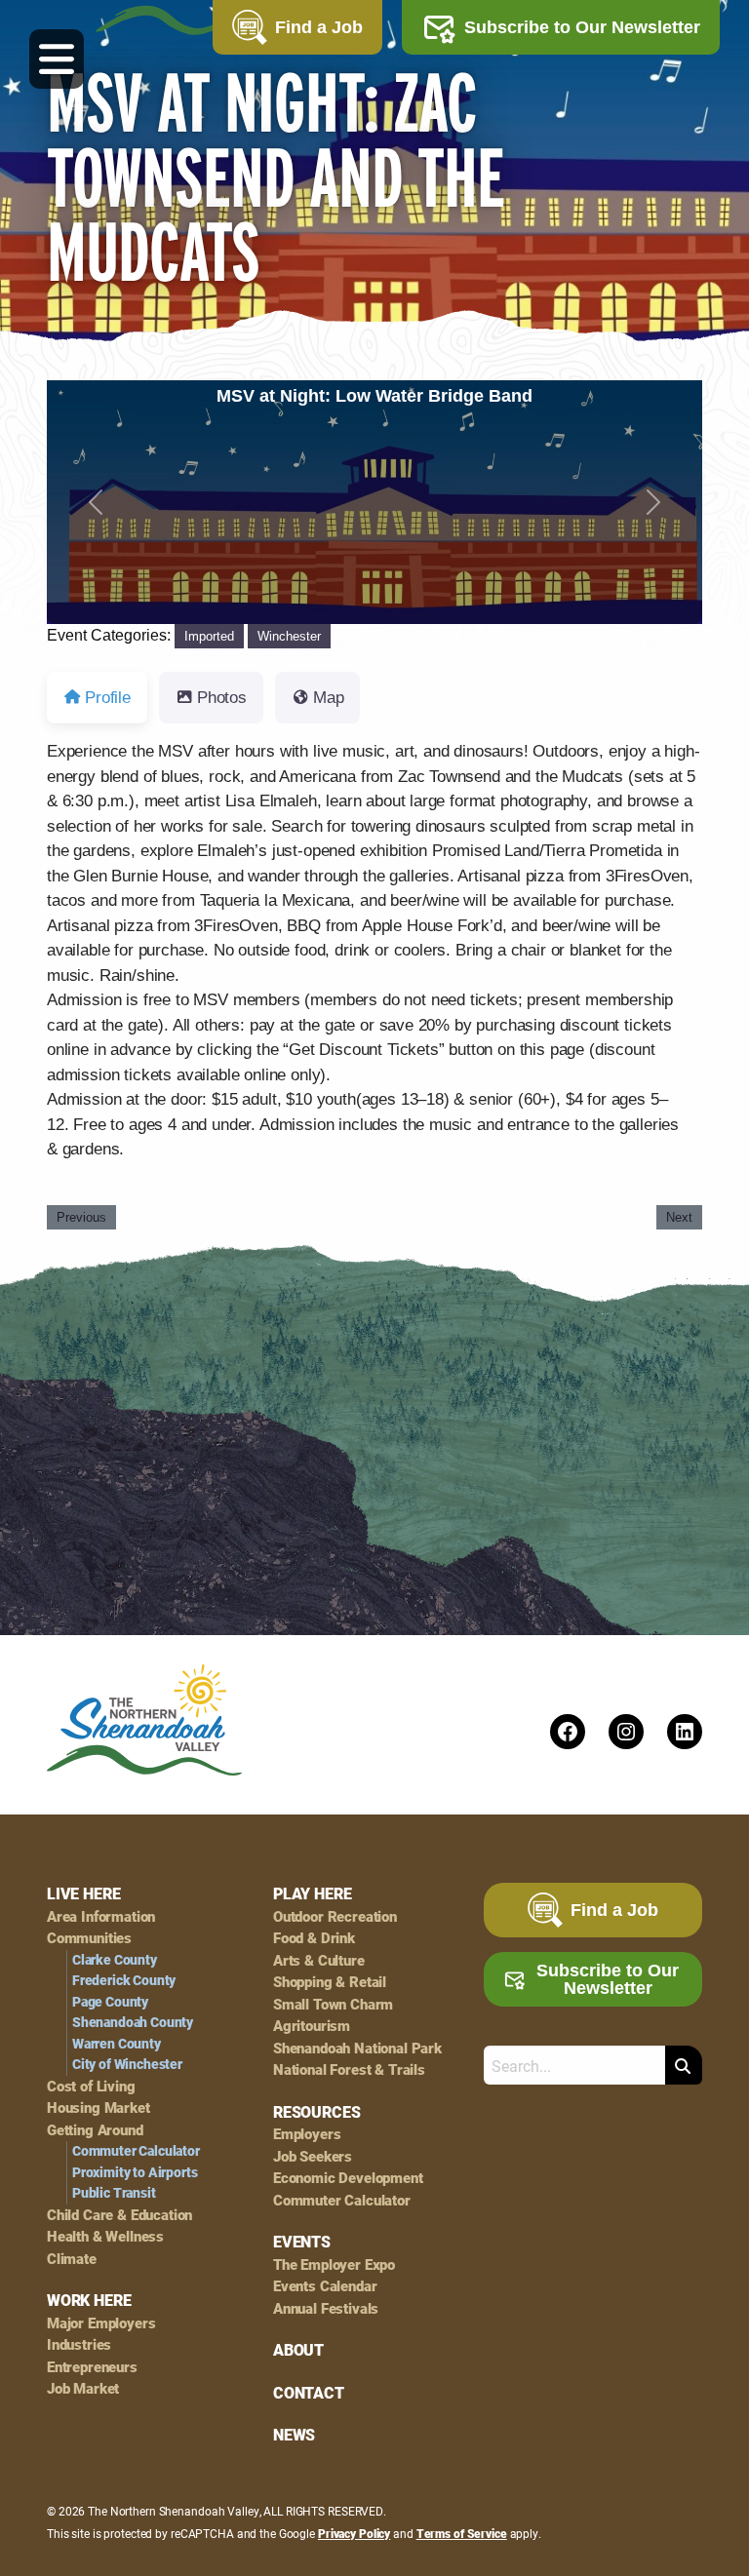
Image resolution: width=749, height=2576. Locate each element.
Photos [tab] (222, 698)
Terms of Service (462, 2533)
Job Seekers (313, 2156)
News (294, 2435)
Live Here (83, 1893)
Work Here (89, 2300)
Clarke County (115, 1960)
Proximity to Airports (135, 2172)
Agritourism (312, 2026)
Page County (110, 2002)
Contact (309, 2393)
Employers (307, 2134)
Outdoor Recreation (335, 1916)
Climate (72, 2259)
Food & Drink (314, 1938)
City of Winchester (127, 2064)
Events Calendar (325, 2286)
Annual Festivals (326, 2308)
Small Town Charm (333, 2004)
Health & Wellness (105, 2236)
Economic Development (348, 2178)
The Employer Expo (334, 2264)
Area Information (101, 1916)
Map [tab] (329, 698)
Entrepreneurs (92, 2367)
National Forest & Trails (349, 2069)
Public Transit (114, 2193)
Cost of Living (91, 2086)
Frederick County (124, 1980)
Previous (81, 1217)
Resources (316, 2112)
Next (679, 1217)
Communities (89, 1938)
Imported (209, 636)
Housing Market (99, 2108)
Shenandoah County (133, 2022)
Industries (79, 2344)
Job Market (83, 2388)
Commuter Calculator (136, 2151)
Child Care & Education (119, 2215)
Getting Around (95, 2130)
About (298, 2350)
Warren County (117, 2044)
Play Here (312, 1893)
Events (302, 2242)
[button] (96, 502)
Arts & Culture (319, 1960)
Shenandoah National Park (357, 2048)
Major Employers (101, 2323)
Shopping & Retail (330, 1982)
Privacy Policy (354, 2533)
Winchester (289, 636)
